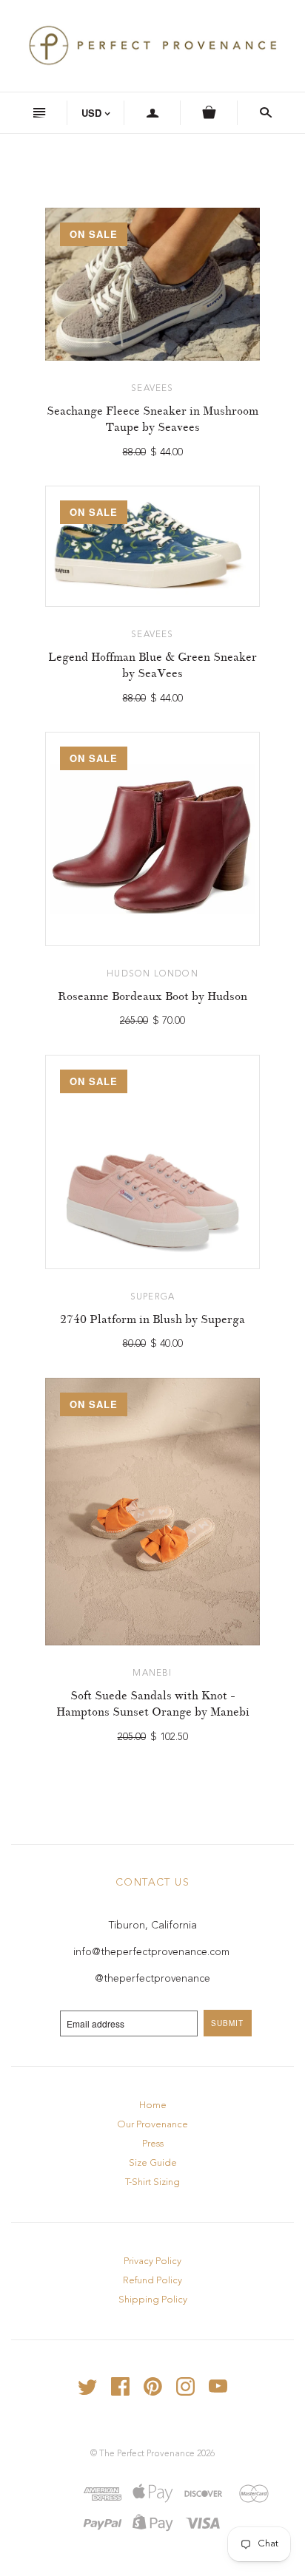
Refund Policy (152, 2281)
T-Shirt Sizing (152, 2182)
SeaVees (152, 389)
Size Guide (153, 2163)
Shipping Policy (153, 2300)
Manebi (152, 1673)
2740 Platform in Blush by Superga (152, 1319)
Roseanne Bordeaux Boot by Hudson (152, 996)
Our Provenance (152, 2125)
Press (153, 2144)
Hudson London (152, 974)
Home (153, 2106)
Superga (152, 1297)
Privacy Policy (152, 2261)
